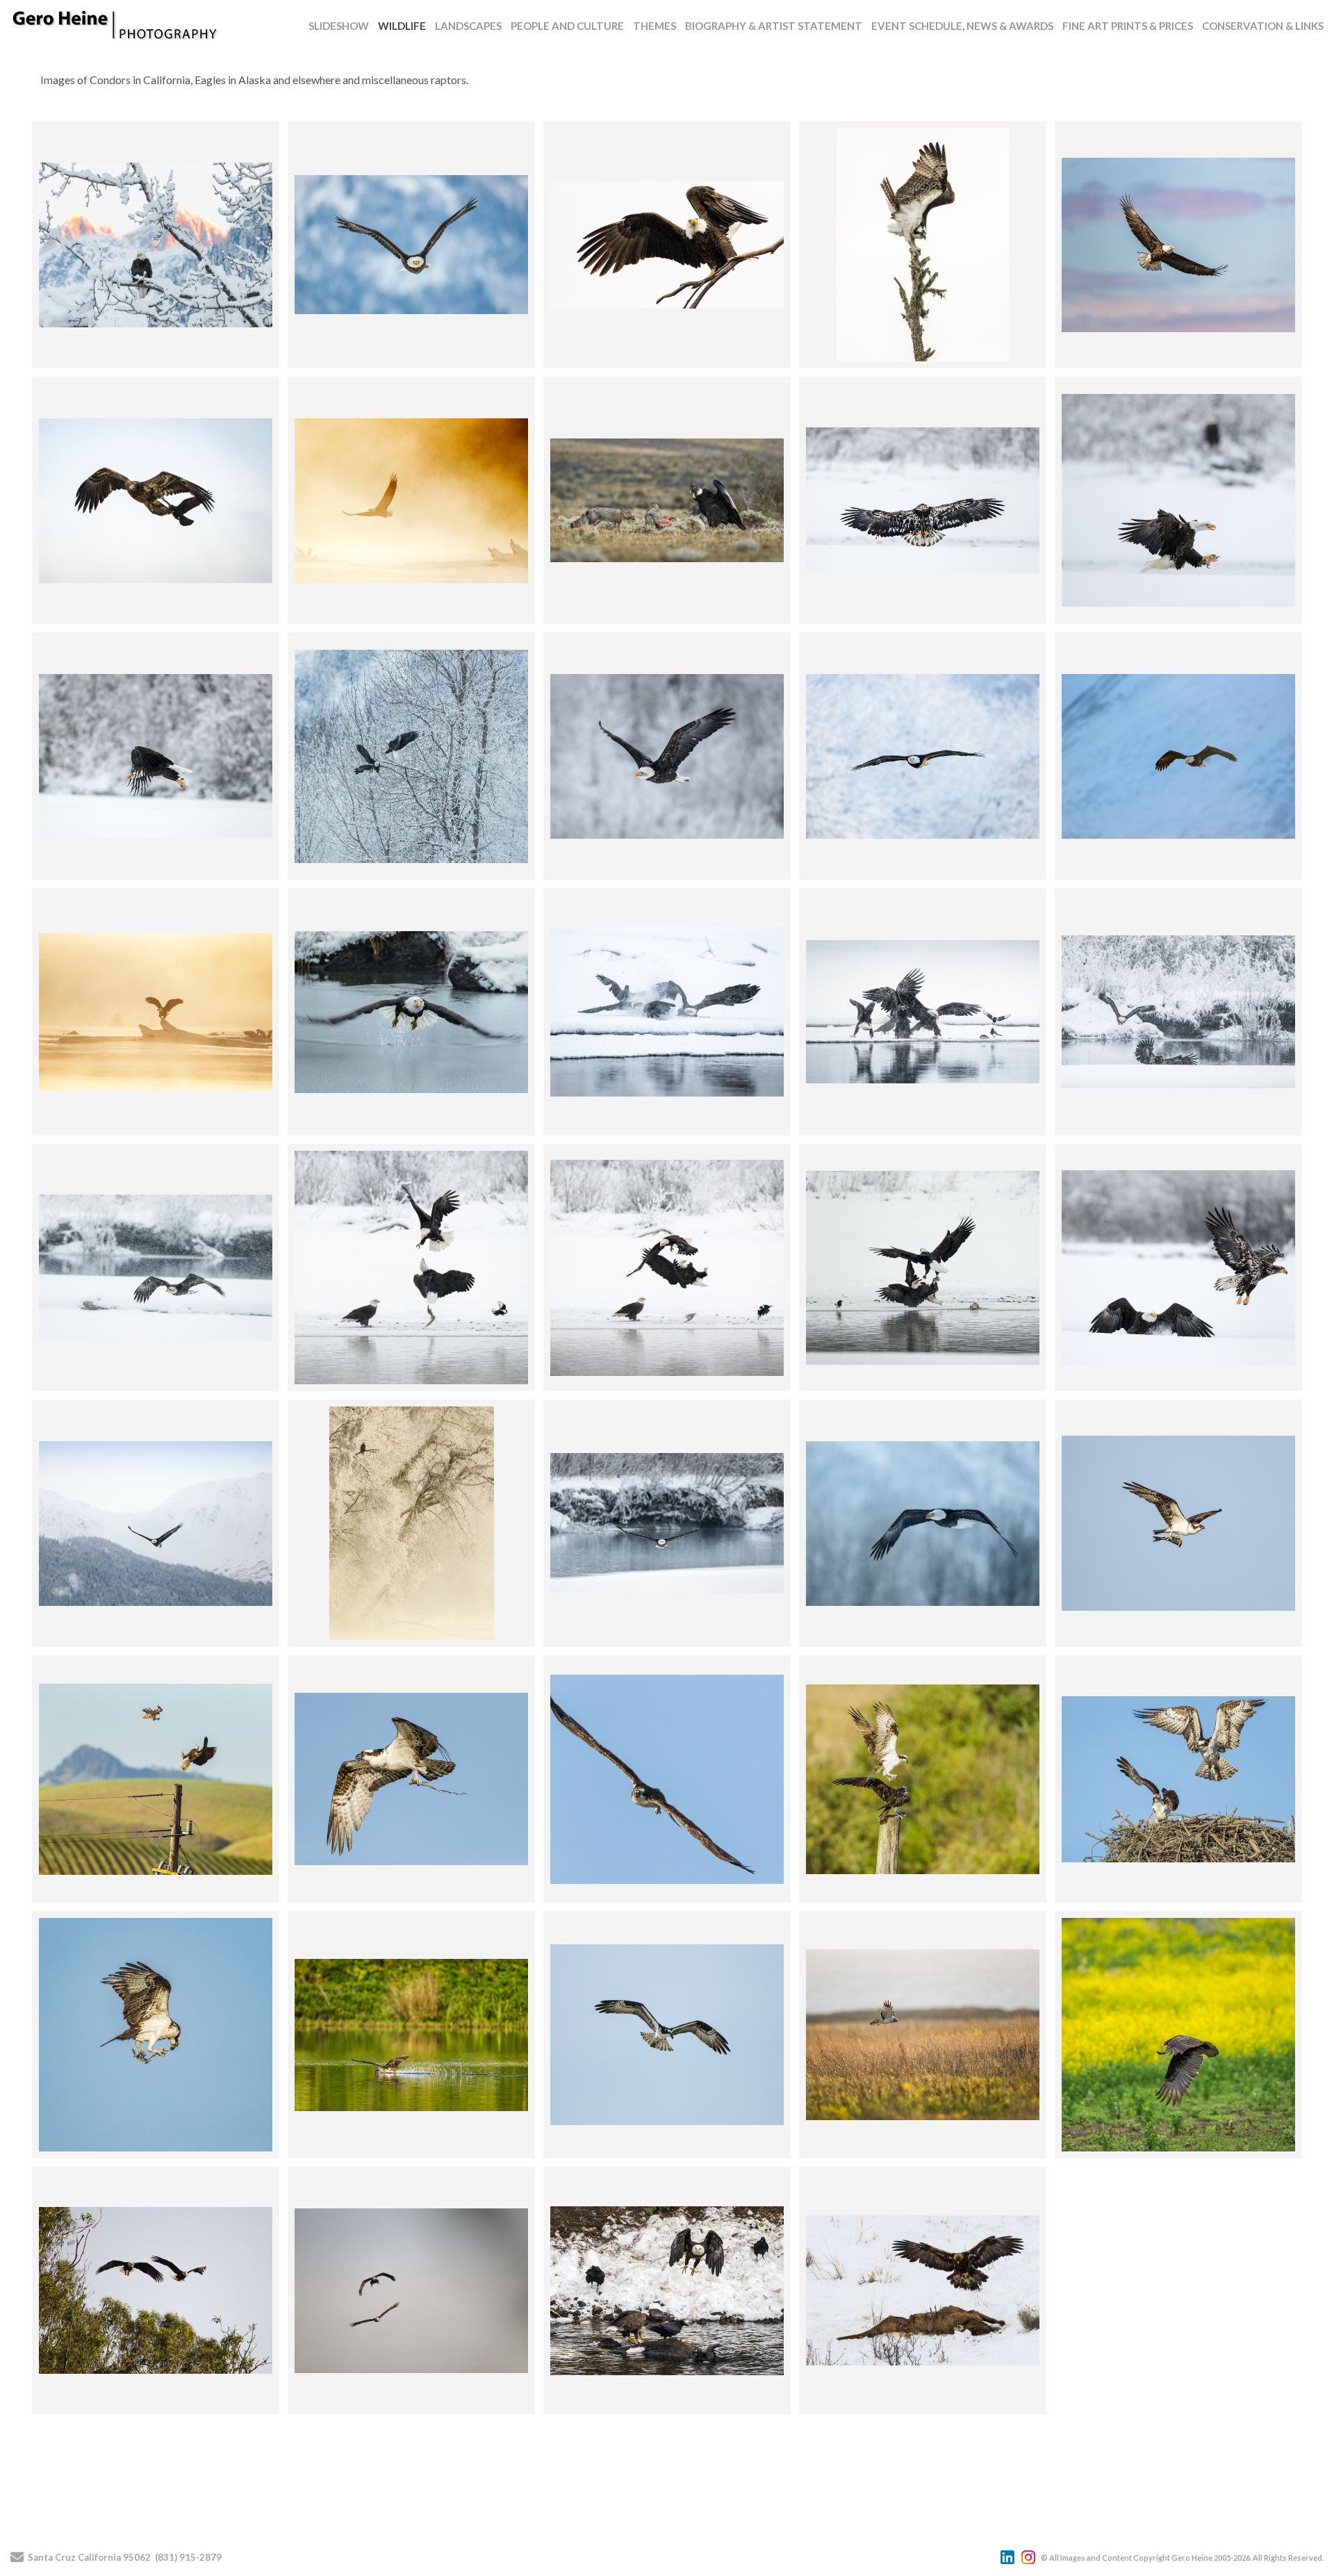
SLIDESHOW (339, 26)
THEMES (654, 26)
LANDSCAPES (468, 26)
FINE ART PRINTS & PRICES (1128, 26)
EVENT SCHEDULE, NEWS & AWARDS (962, 26)
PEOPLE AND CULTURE (567, 26)
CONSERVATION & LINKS (1263, 26)
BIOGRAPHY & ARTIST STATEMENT (774, 26)
